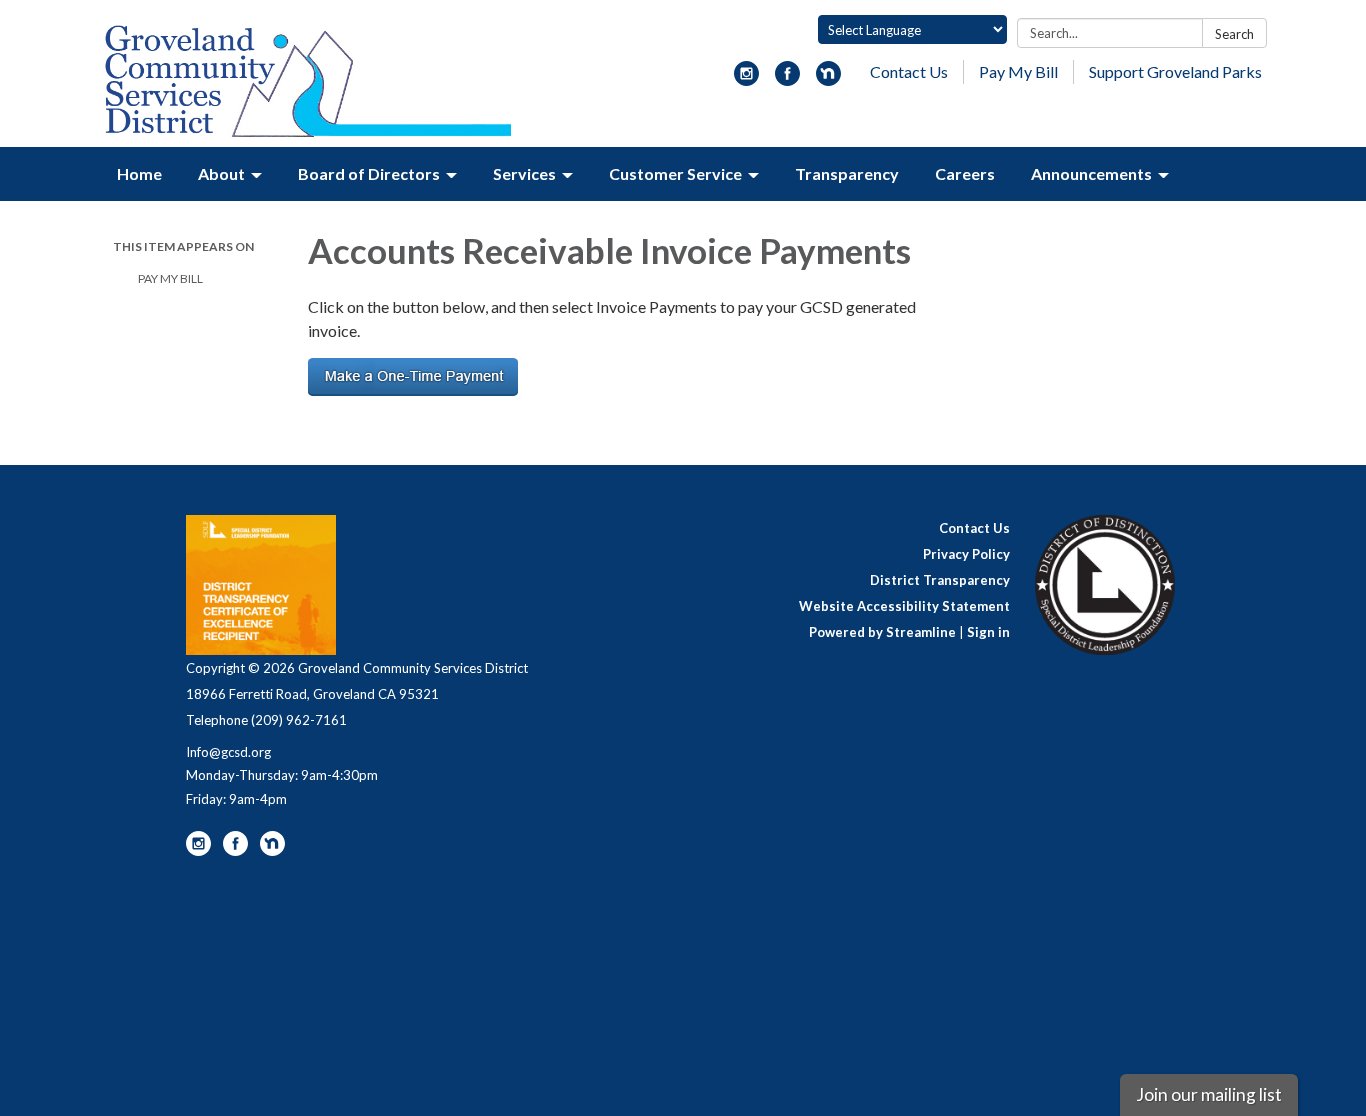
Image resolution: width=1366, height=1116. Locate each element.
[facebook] (787, 79)
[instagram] (746, 79)
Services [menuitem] (524, 173)
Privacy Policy (966, 554)
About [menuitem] (221, 173)
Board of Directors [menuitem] (369, 173)
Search (1234, 34)
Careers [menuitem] (965, 173)
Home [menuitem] (139, 173)
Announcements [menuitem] (1091, 173)
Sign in (988, 632)
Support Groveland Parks (1175, 71)
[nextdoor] (828, 79)
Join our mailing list (1209, 1094)
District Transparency (940, 580)
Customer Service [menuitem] (675, 173)
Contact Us (909, 71)
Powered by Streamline (882, 632)
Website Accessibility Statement (904, 606)
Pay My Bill (1018, 71)
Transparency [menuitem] (847, 173)
